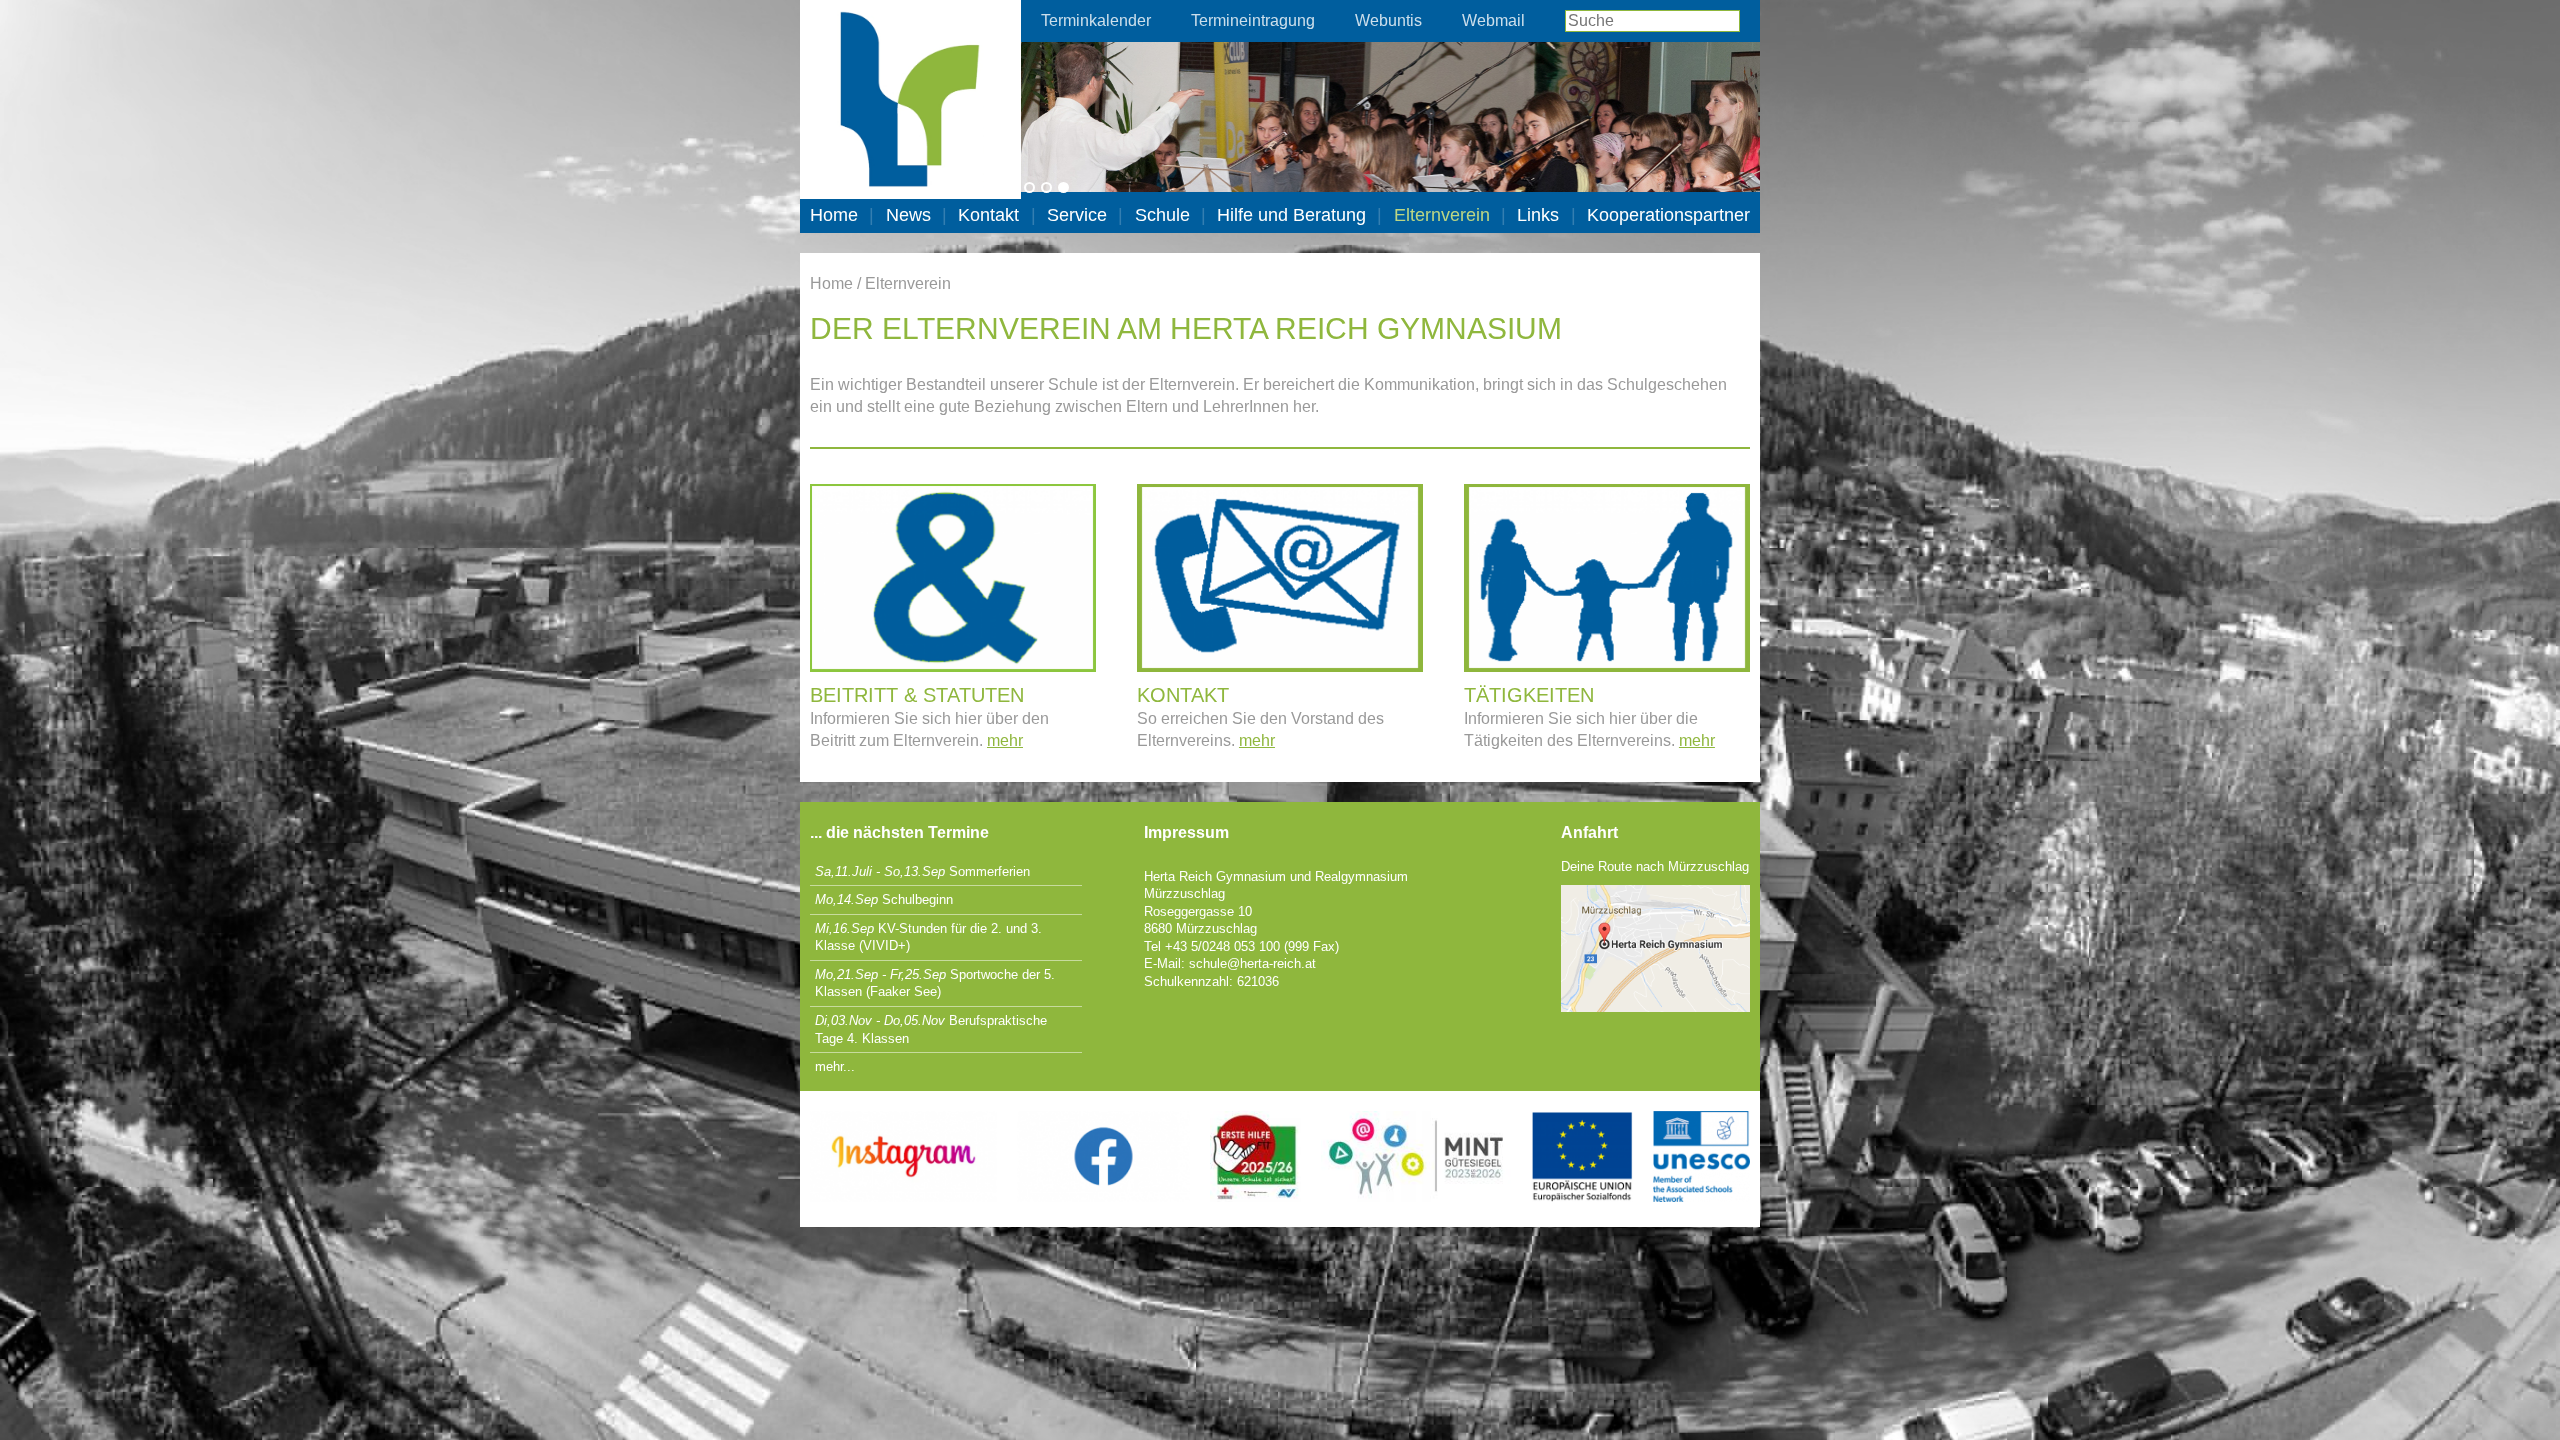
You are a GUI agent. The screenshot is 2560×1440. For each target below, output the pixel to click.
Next (1790, 89)
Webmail (1493, 20)
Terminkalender (1096, 20)
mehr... (835, 1066)
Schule (1162, 215)
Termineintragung (1253, 20)
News (908, 215)
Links (1538, 215)
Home (834, 215)
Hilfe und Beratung (1291, 215)
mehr (1005, 740)
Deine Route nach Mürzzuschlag (1655, 866)
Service (1077, 215)
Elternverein (1442, 215)
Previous (991, 89)
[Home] (910, 99)
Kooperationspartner (1668, 215)
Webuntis (1388, 20)
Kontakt (988, 215)
